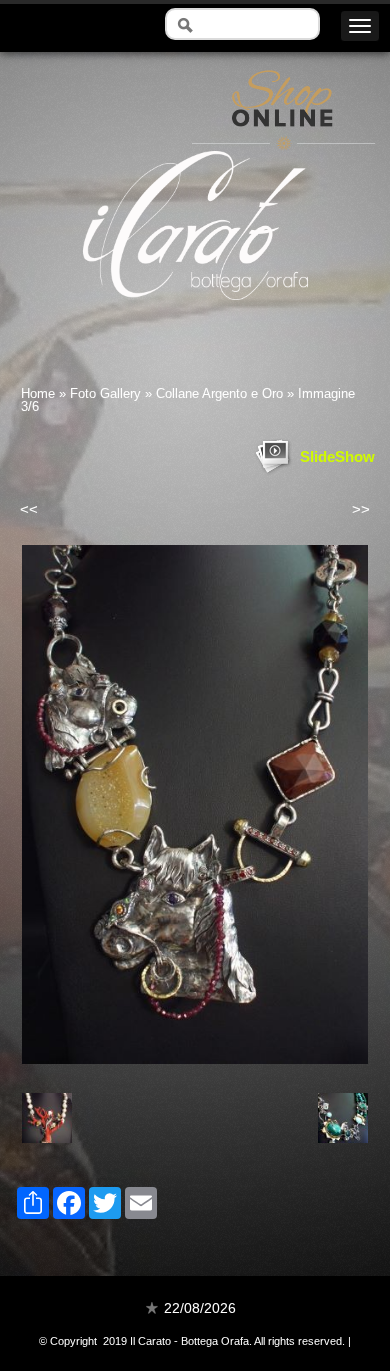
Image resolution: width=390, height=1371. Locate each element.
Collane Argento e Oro (219, 393)
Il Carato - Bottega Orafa (195, 317)
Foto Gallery (105, 393)
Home (38, 393)
